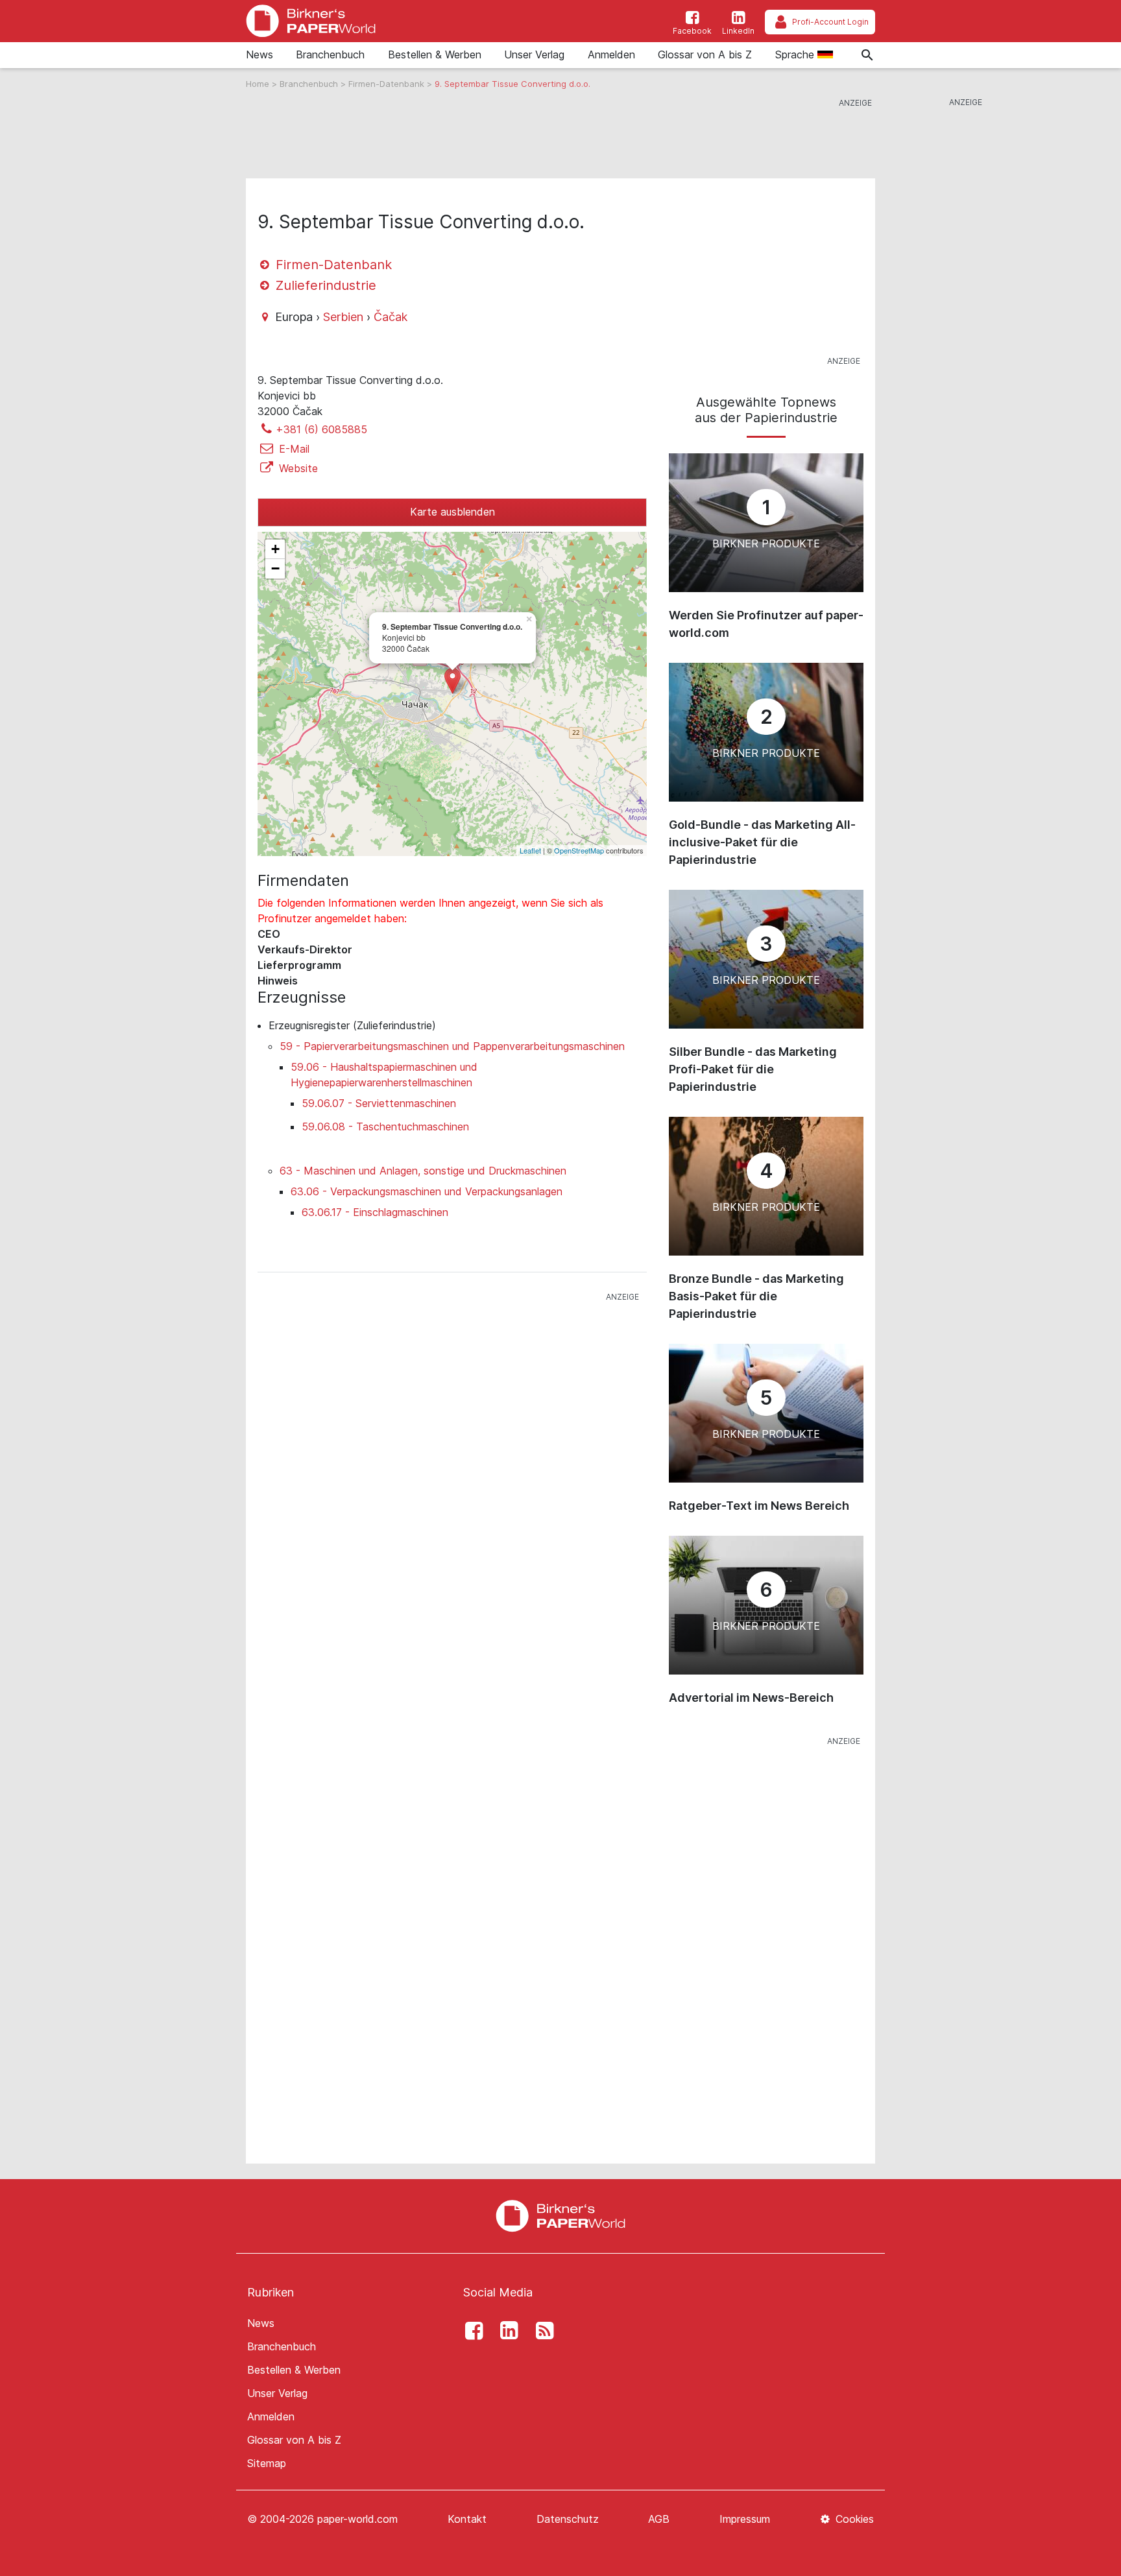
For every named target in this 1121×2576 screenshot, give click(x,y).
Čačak (391, 317)
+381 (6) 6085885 (321, 429)
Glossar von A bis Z (705, 54)
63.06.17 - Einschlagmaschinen (375, 1212)
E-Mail (293, 449)
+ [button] (275, 549)
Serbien (343, 317)
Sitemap (267, 2463)
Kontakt (467, 2519)
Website (297, 468)
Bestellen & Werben (435, 54)
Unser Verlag (534, 54)
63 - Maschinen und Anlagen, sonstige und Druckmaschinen (423, 1171)
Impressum (745, 2519)
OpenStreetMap (579, 850)
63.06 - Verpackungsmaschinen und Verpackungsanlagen (427, 1191)
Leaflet (530, 850)
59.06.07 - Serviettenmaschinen (379, 1103)
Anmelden (611, 54)
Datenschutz (568, 2519)
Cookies (853, 2519)
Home (259, 84)
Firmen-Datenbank (388, 84)
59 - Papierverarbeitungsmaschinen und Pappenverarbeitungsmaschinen (452, 1046)
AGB (659, 2519)
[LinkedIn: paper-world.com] (506, 2331)
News (259, 54)
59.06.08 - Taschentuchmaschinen (385, 1127)
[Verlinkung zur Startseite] (311, 21)
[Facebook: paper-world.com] (470, 2331)
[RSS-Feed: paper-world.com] (541, 2331)
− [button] (275, 568)
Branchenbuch (330, 54)
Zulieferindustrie (324, 285)
